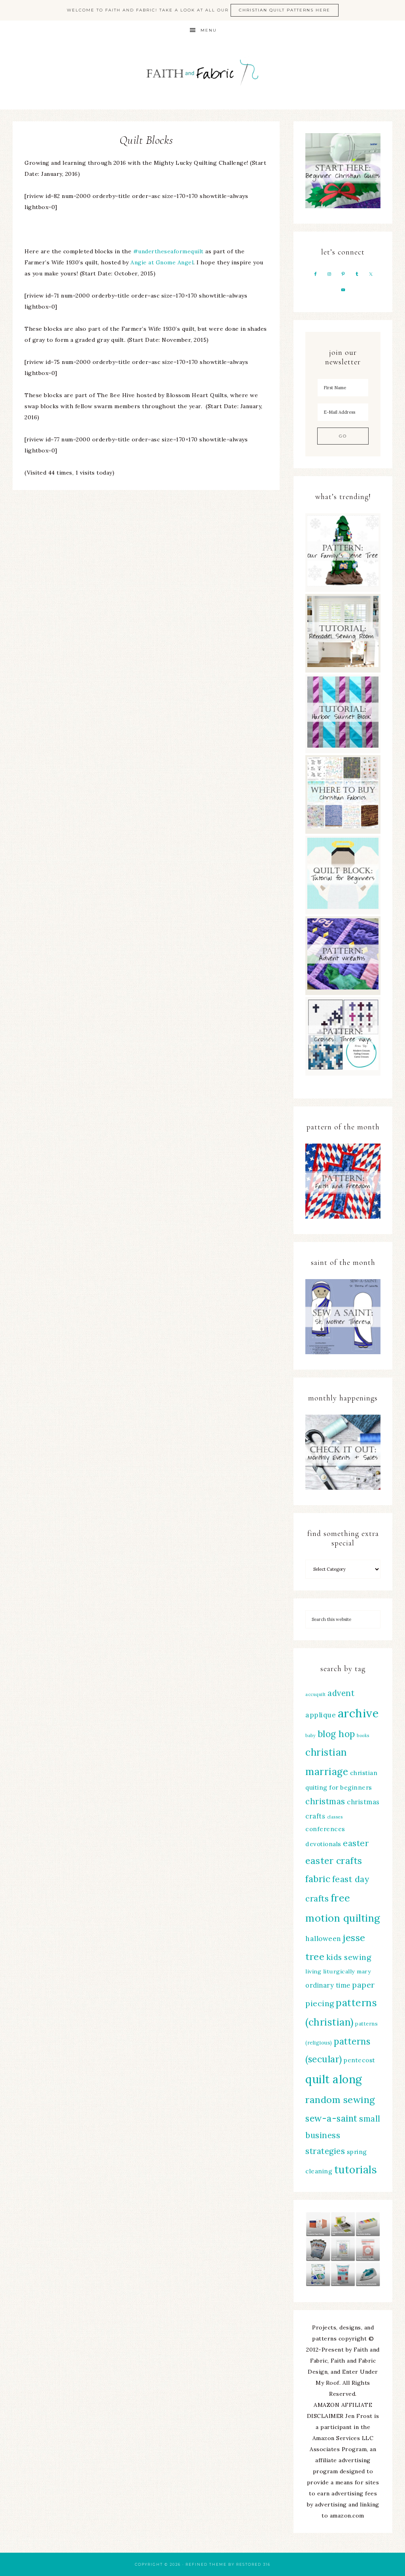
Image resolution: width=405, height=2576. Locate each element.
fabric (318, 1879)
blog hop (336, 1734)
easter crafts (334, 1861)
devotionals (323, 1844)
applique (321, 1715)
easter (356, 1843)
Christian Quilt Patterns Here (285, 10)
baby (310, 1736)
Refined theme (206, 2564)
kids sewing (349, 1957)
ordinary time (328, 1985)
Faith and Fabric (202, 75)
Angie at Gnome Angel (162, 262)
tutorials (356, 2170)
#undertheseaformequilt (168, 251)
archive (358, 1713)
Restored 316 (253, 2564)
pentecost (360, 2060)
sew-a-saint (331, 2118)
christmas (325, 1801)
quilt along (334, 2079)
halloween (323, 1939)
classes (335, 1817)
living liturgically (330, 1971)
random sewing (340, 2100)
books (363, 1736)
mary (364, 1971)
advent (341, 1693)
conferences (325, 1829)
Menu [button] (209, 30)
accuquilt (316, 1694)
